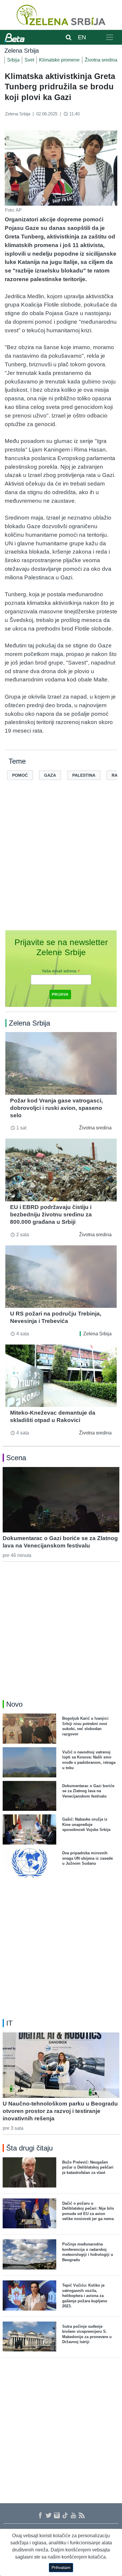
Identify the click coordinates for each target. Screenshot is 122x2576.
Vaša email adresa (61, 971)
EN (82, 37)
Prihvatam (61, 2567)
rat (116, 775)
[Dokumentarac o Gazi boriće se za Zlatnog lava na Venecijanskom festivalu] (61, 1500)
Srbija (13, 60)
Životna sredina (101, 60)
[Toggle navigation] (110, 37)
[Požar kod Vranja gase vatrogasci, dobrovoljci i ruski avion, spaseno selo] (61, 1063)
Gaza (50, 775)
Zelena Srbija (97, 1334)
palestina (84, 775)
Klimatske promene (59, 60)
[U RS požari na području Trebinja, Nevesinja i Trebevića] (61, 1277)
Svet (29, 60)
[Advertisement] (61, 865)
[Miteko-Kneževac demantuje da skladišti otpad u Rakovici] (61, 1376)
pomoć (20, 775)
